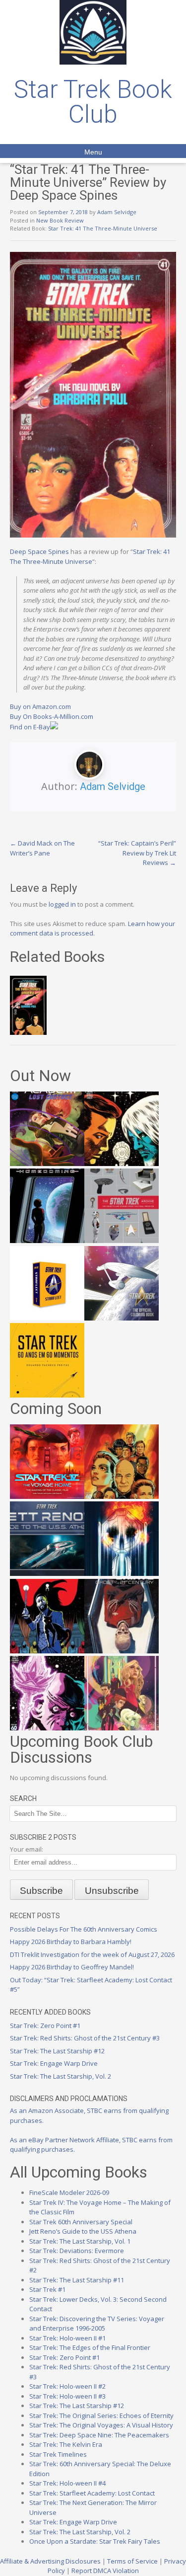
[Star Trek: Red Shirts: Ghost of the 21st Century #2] (122, 1651)
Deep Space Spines (39, 551)
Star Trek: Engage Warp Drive (54, 2063)
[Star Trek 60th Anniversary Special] (122, 1496)
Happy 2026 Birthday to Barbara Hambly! (71, 1942)
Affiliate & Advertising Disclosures (50, 2561)
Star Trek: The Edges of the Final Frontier (90, 2347)
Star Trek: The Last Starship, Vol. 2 (61, 2076)
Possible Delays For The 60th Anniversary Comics (84, 1929)
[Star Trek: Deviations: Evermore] (47, 1651)
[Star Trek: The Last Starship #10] (122, 1164)
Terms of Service (132, 2561)
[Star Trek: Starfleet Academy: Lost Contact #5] (47, 1164)
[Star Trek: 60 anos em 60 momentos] (47, 1395)
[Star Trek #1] (122, 1728)
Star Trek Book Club (93, 102)
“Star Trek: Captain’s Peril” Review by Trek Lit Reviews (137, 853)
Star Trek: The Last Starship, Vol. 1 (80, 2241)
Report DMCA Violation (105, 2571)
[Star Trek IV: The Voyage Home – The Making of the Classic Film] (47, 1496)
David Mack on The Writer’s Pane (42, 848)
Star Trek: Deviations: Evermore (77, 2251)
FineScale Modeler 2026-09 (69, 2192)
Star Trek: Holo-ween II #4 (67, 2483)
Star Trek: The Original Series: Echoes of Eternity (101, 2416)
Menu (93, 152)
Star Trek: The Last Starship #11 (77, 2280)
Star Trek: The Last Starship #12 (57, 2051)
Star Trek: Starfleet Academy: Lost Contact (92, 2493)
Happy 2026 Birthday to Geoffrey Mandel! (72, 1967)
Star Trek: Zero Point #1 (45, 2026)
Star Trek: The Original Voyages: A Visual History (101, 2425)
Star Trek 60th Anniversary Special (81, 2222)
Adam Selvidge (117, 212)
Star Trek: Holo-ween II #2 (67, 2386)
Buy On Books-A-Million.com (52, 716)
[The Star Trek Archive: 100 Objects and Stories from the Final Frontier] (122, 1241)
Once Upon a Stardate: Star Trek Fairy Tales (95, 2541)
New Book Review (60, 220)
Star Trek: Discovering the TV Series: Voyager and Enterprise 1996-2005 (97, 2324)
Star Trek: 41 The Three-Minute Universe (103, 228)
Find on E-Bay (30, 727)
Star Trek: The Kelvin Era (66, 2444)
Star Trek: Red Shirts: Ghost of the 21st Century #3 (85, 2038)
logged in (62, 904)
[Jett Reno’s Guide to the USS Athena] (47, 1573)
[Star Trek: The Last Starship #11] (47, 1728)
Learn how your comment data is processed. (93, 929)
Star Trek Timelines (58, 2454)
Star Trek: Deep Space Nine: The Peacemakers (99, 2435)
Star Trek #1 (47, 2289)
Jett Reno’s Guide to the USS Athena (83, 2231)
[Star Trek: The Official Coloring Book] (122, 1318)
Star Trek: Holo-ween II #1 (67, 2338)
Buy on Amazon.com (40, 706)
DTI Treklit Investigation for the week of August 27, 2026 (92, 1954)
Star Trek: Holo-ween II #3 (67, 2396)
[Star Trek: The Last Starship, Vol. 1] (122, 1573)
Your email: (27, 1849)
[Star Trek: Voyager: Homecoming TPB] (47, 1241)
